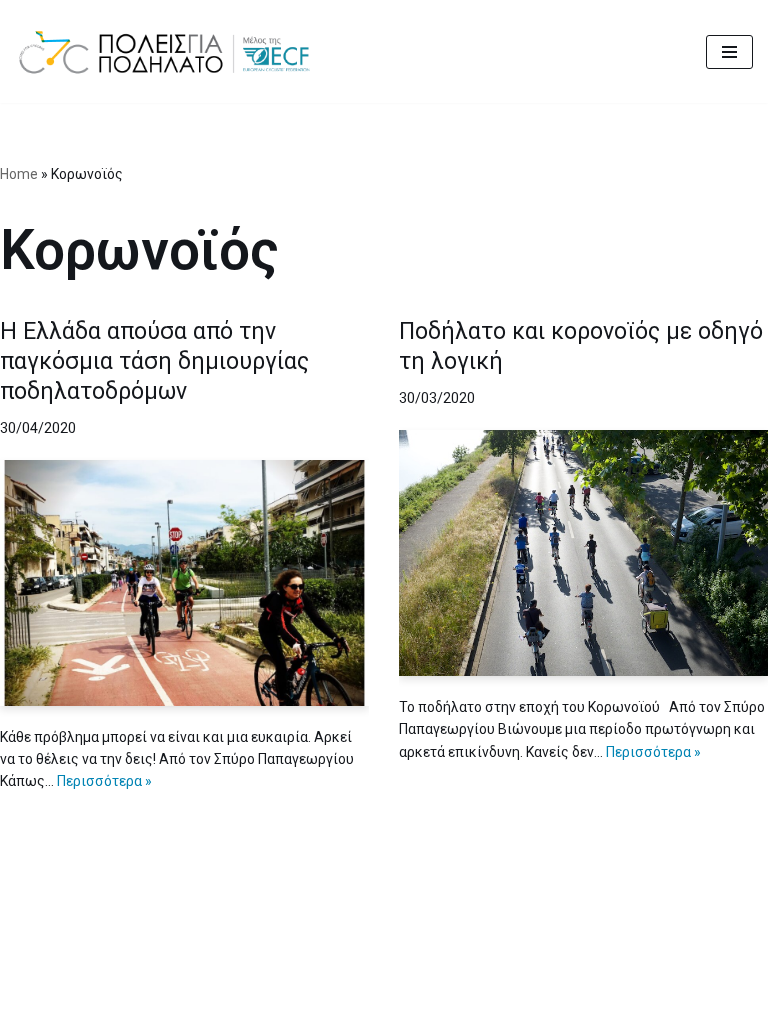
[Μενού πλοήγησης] (729, 52)
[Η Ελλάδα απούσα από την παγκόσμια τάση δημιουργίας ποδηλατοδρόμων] (184, 583)
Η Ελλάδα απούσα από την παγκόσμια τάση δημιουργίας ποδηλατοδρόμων (154, 361)
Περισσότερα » (104, 781)
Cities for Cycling (311, 1002)
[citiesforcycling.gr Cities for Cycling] (170, 51)
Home (19, 174)
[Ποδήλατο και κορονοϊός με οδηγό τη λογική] (583, 553)
